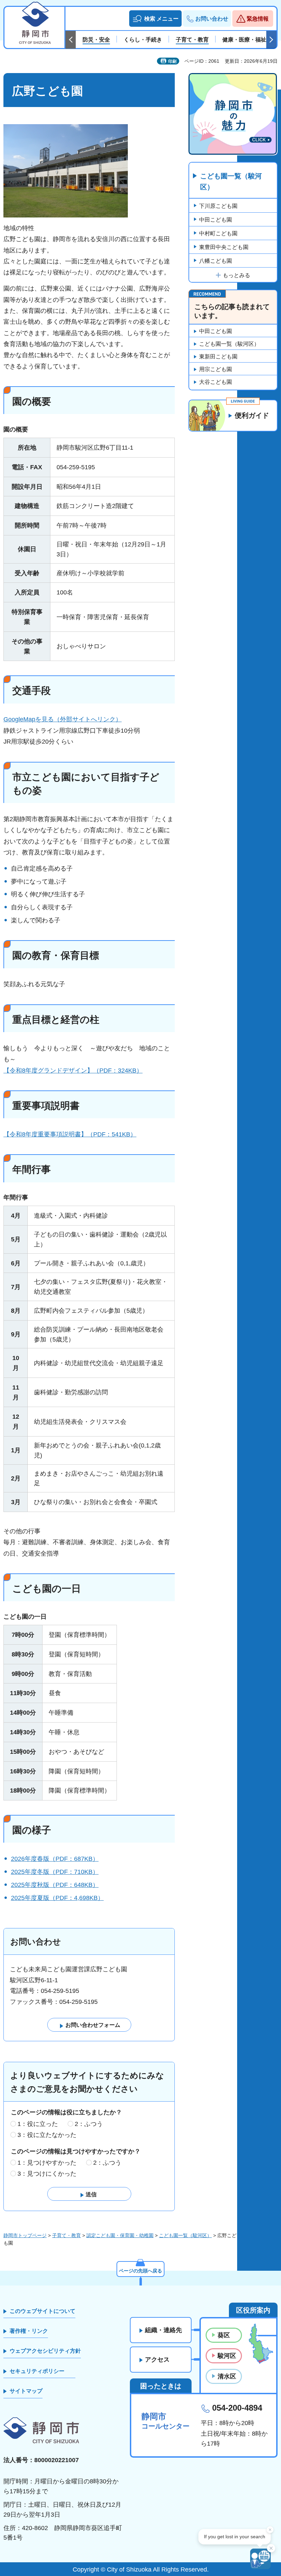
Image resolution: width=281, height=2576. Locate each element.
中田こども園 (216, 220)
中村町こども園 (218, 233)
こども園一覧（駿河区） (231, 181)
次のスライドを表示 (271, 40)
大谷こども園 (216, 382)
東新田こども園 (218, 357)
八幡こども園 (216, 261)
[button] (155, 19)
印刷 (172, 61)
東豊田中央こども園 (224, 247)
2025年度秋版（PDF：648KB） (55, 1885)
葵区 (224, 2335)
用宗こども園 (216, 369)
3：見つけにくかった (47, 2174)
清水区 (227, 2376)
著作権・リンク (29, 2331)
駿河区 (227, 2356)
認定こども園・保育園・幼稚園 (120, 2235)
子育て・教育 (66, 2235)
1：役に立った (38, 2124)
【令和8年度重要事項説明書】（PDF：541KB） (70, 1134)
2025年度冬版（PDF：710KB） (55, 1872)
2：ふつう (89, 2124)
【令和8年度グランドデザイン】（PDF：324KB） (73, 1071)
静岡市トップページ (25, 2235)
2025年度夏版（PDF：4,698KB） (57, 1898)
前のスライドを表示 (71, 40)
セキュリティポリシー (37, 2371)
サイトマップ (26, 2391)
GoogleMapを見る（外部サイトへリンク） (63, 719)
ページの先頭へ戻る (140, 2271)
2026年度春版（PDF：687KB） (55, 1859)
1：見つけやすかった (47, 2163)
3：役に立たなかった (47, 2135)
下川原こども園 (218, 206)
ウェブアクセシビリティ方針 (45, 2351)
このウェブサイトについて (42, 2311)
